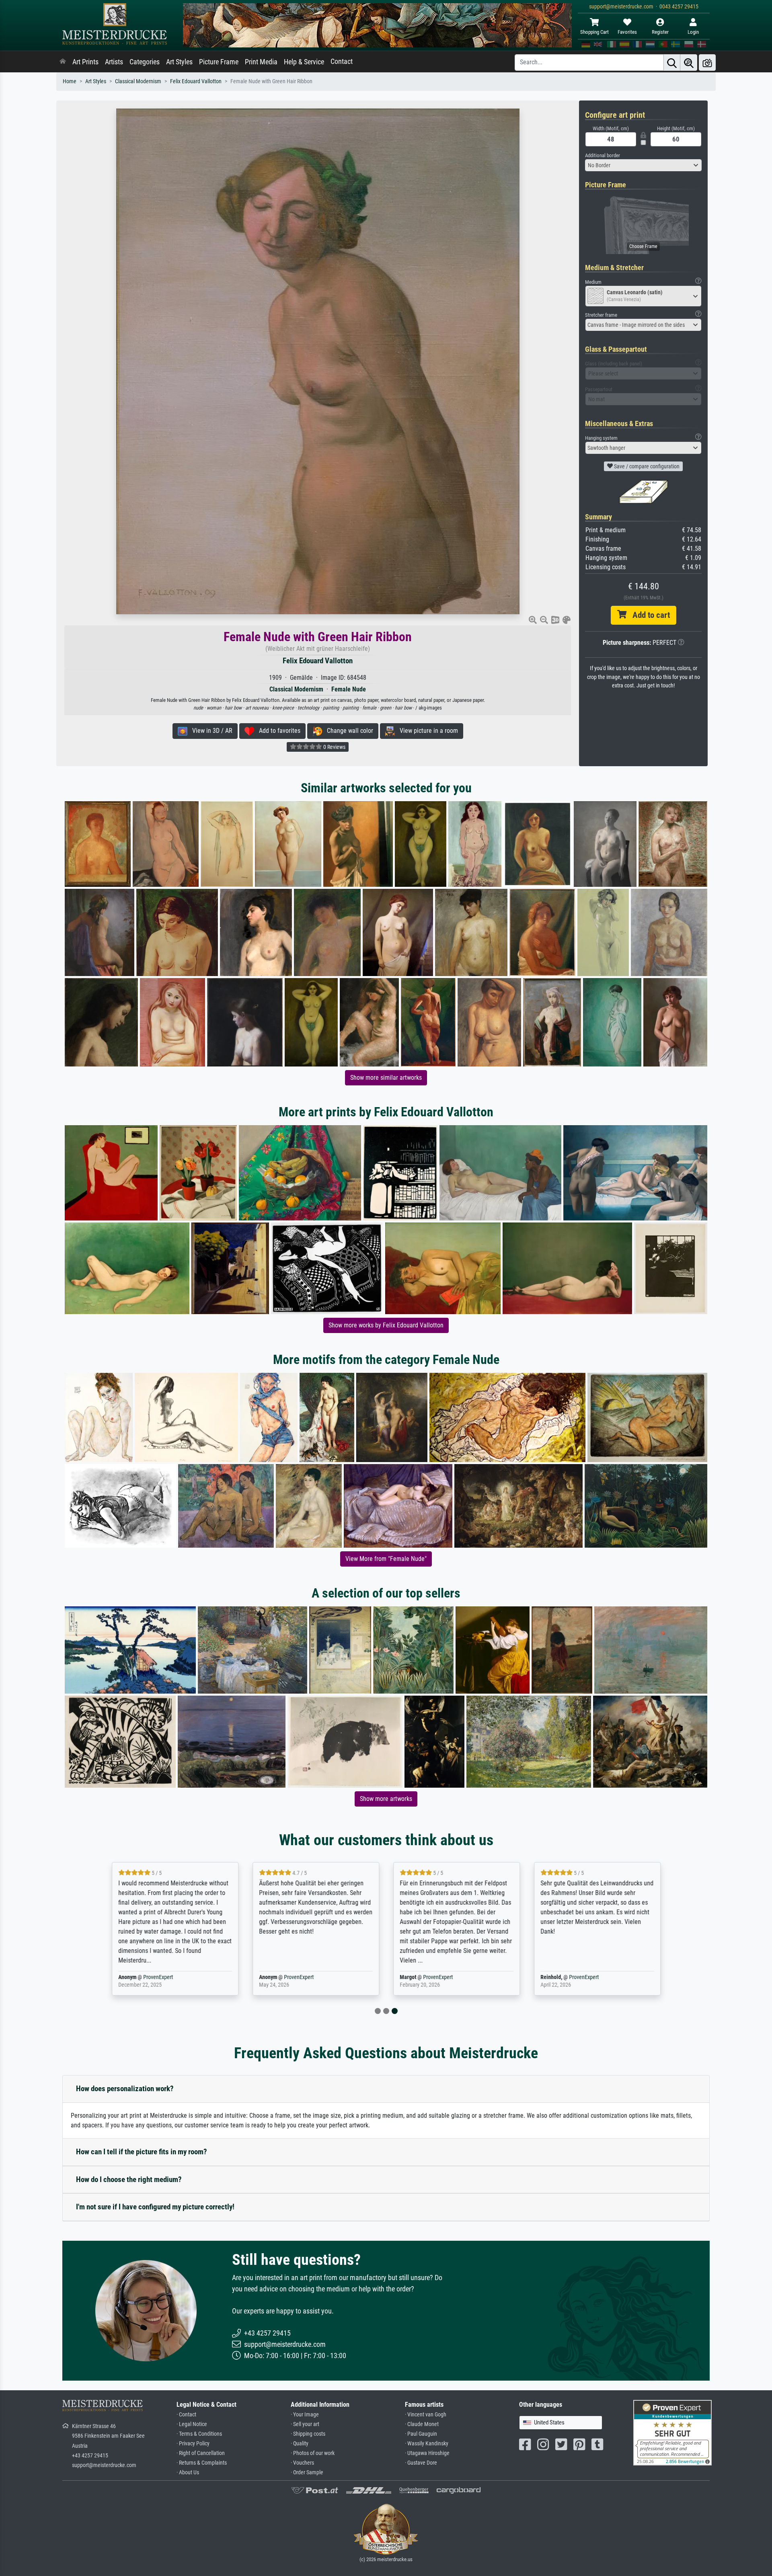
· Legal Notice (192, 2424)
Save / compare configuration (646, 466)
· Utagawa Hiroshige (427, 2453)
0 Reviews (334, 747)
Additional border (603, 155)
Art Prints (85, 62)
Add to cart (648, 615)
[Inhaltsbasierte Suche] (689, 63)
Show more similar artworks (386, 1078)
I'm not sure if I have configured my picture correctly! (155, 2207)
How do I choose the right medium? (129, 2179)
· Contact (186, 2415)
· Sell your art (305, 2424)
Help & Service (304, 62)
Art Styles (179, 62)
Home (70, 81)
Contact (342, 62)
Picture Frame (219, 62)
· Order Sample (307, 2472)
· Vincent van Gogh (426, 2415)
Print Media (261, 62)
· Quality (300, 2444)
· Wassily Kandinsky (427, 2444)
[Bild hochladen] (707, 63)
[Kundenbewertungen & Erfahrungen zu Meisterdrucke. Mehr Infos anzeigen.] (672, 2432)
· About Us (188, 2472)
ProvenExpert (250, 1977)
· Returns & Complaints (202, 2463)
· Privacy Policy (193, 2444)
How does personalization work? (125, 2089)
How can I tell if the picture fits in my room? (142, 2152)
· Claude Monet (422, 2424)
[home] (63, 62)
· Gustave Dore (421, 2463)
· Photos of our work (313, 2453)
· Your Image (305, 2415)
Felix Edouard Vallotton (196, 81)
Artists (114, 62)
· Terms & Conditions (199, 2434)
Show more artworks (386, 1799)
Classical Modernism (138, 81)
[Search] (672, 63)
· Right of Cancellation (201, 2453)
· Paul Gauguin (421, 2434)
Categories (145, 62)
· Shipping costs (308, 2434)
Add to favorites (277, 731)
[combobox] (643, 165)
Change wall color (348, 731)
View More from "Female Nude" (386, 1559)
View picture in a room (426, 731)
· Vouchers (302, 2463)
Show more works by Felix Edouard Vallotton (386, 1325)
